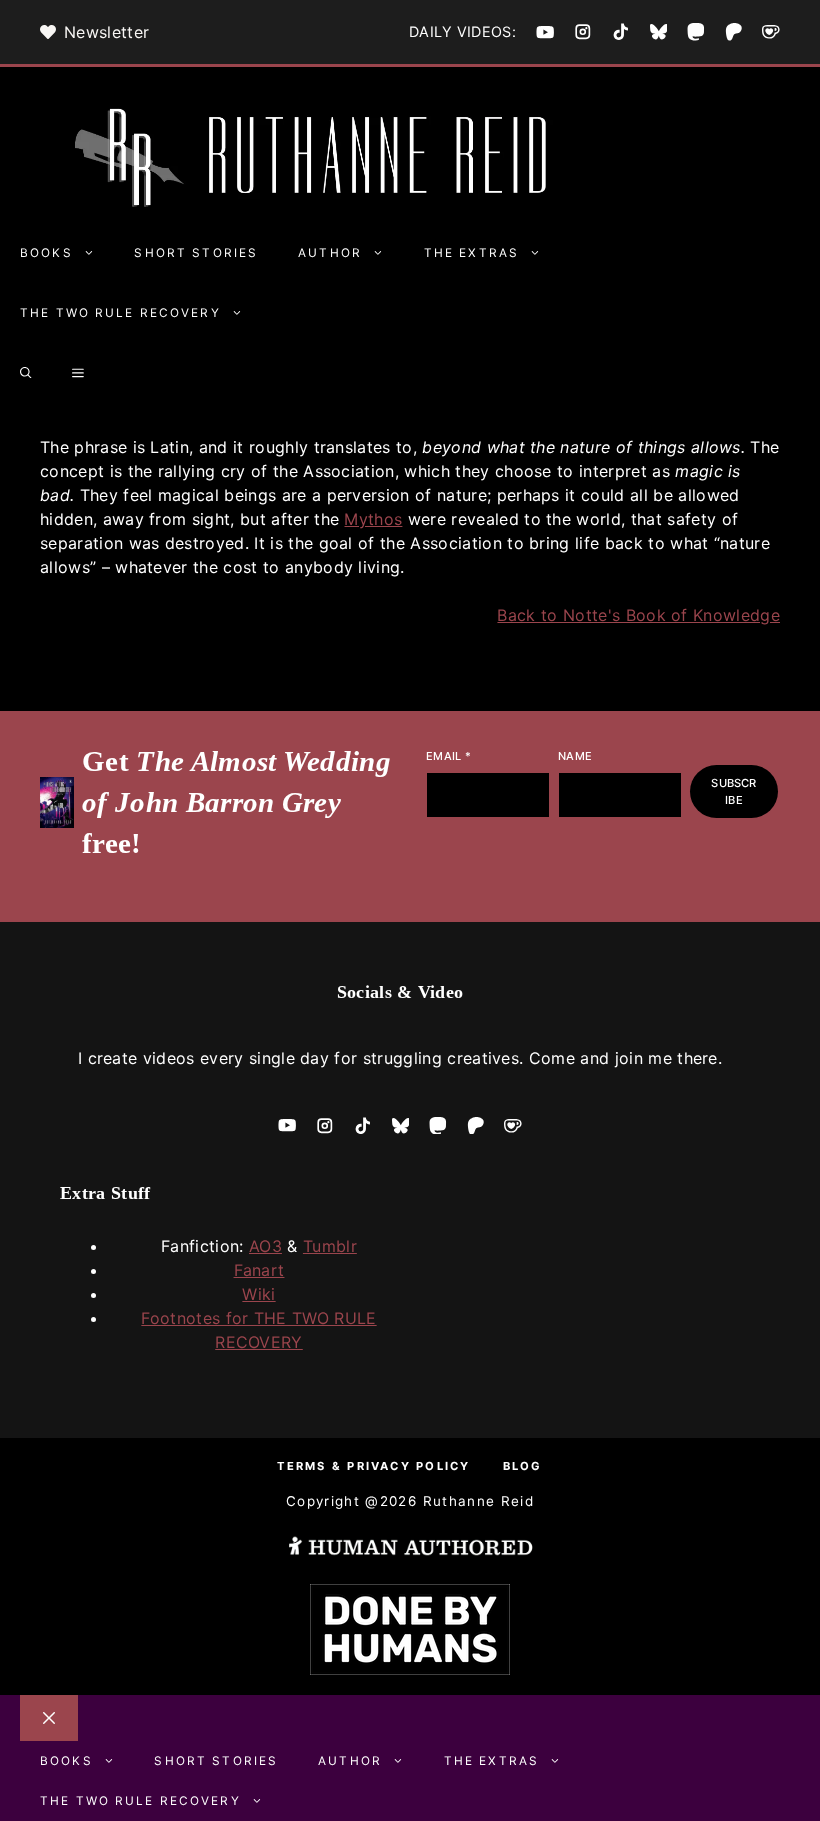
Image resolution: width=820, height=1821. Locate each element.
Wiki (258, 1294)
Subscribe (733, 791)
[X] (659, 32)
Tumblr (330, 1246)
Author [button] (330, 253)
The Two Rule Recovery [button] (120, 313)
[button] (26, 373)
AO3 (265, 1246)
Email (448, 756)
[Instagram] (583, 32)
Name (575, 756)
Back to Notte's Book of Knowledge (638, 615)
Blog (523, 1466)
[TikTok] (621, 32)
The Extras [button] (471, 253)
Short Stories (196, 253)
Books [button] (46, 253)
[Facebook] (545, 32)
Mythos (373, 519)
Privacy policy (408, 1466)
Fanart (259, 1270)
